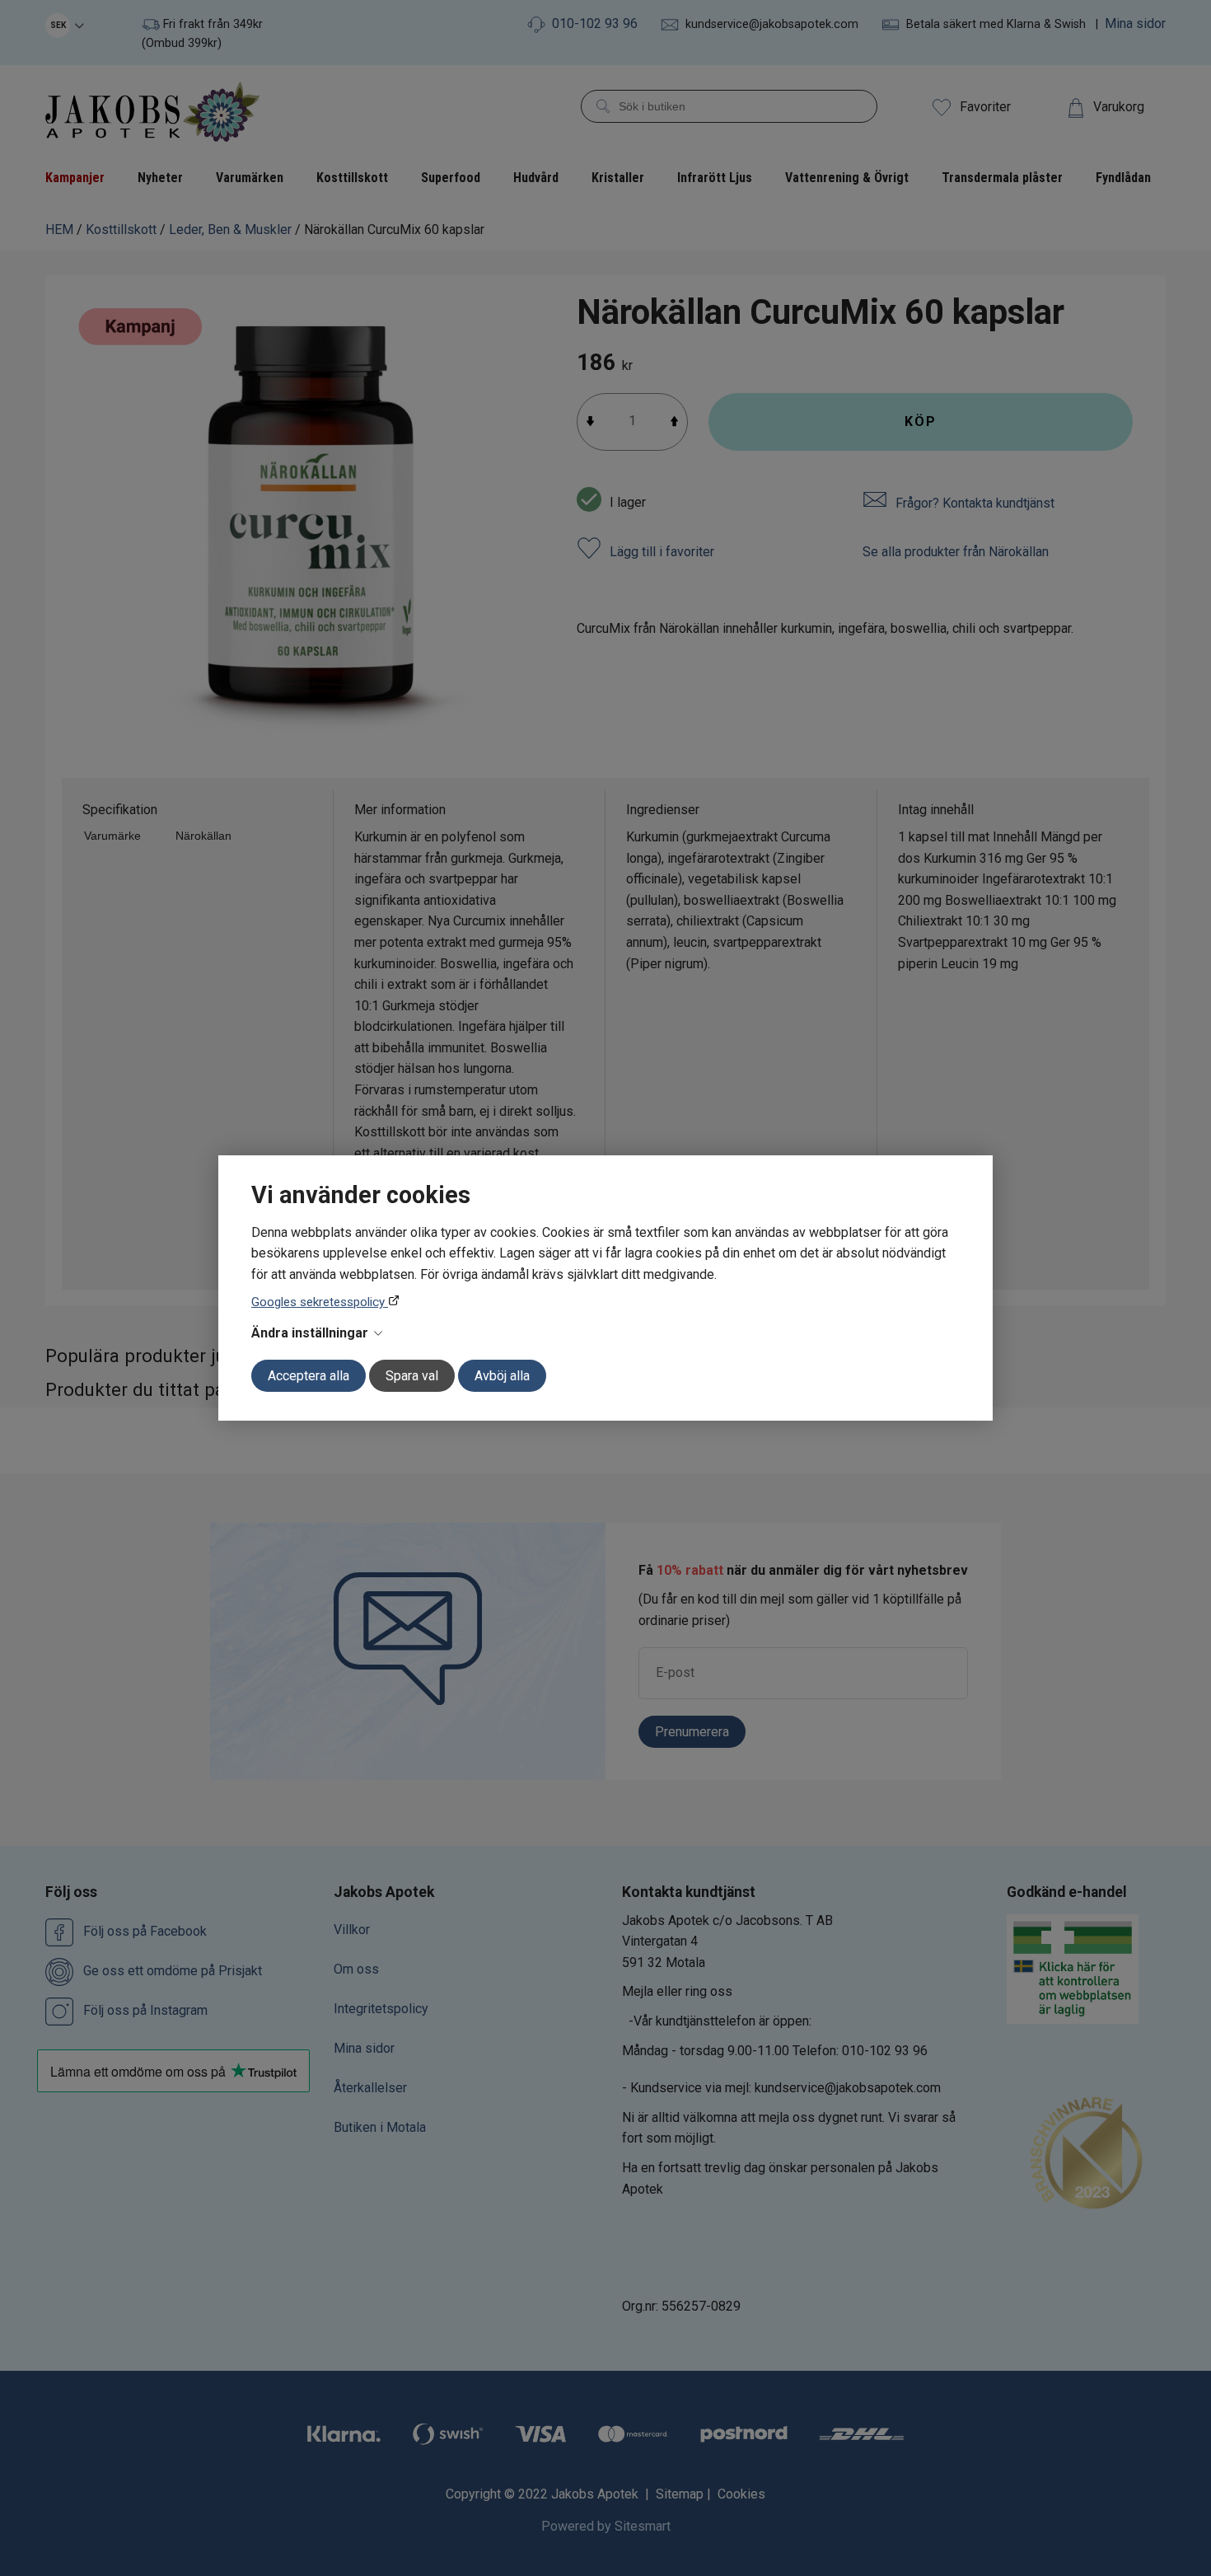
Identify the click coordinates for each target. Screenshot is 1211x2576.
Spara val (412, 1376)
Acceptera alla (309, 1376)
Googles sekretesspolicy (320, 1302)
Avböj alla (502, 1376)
